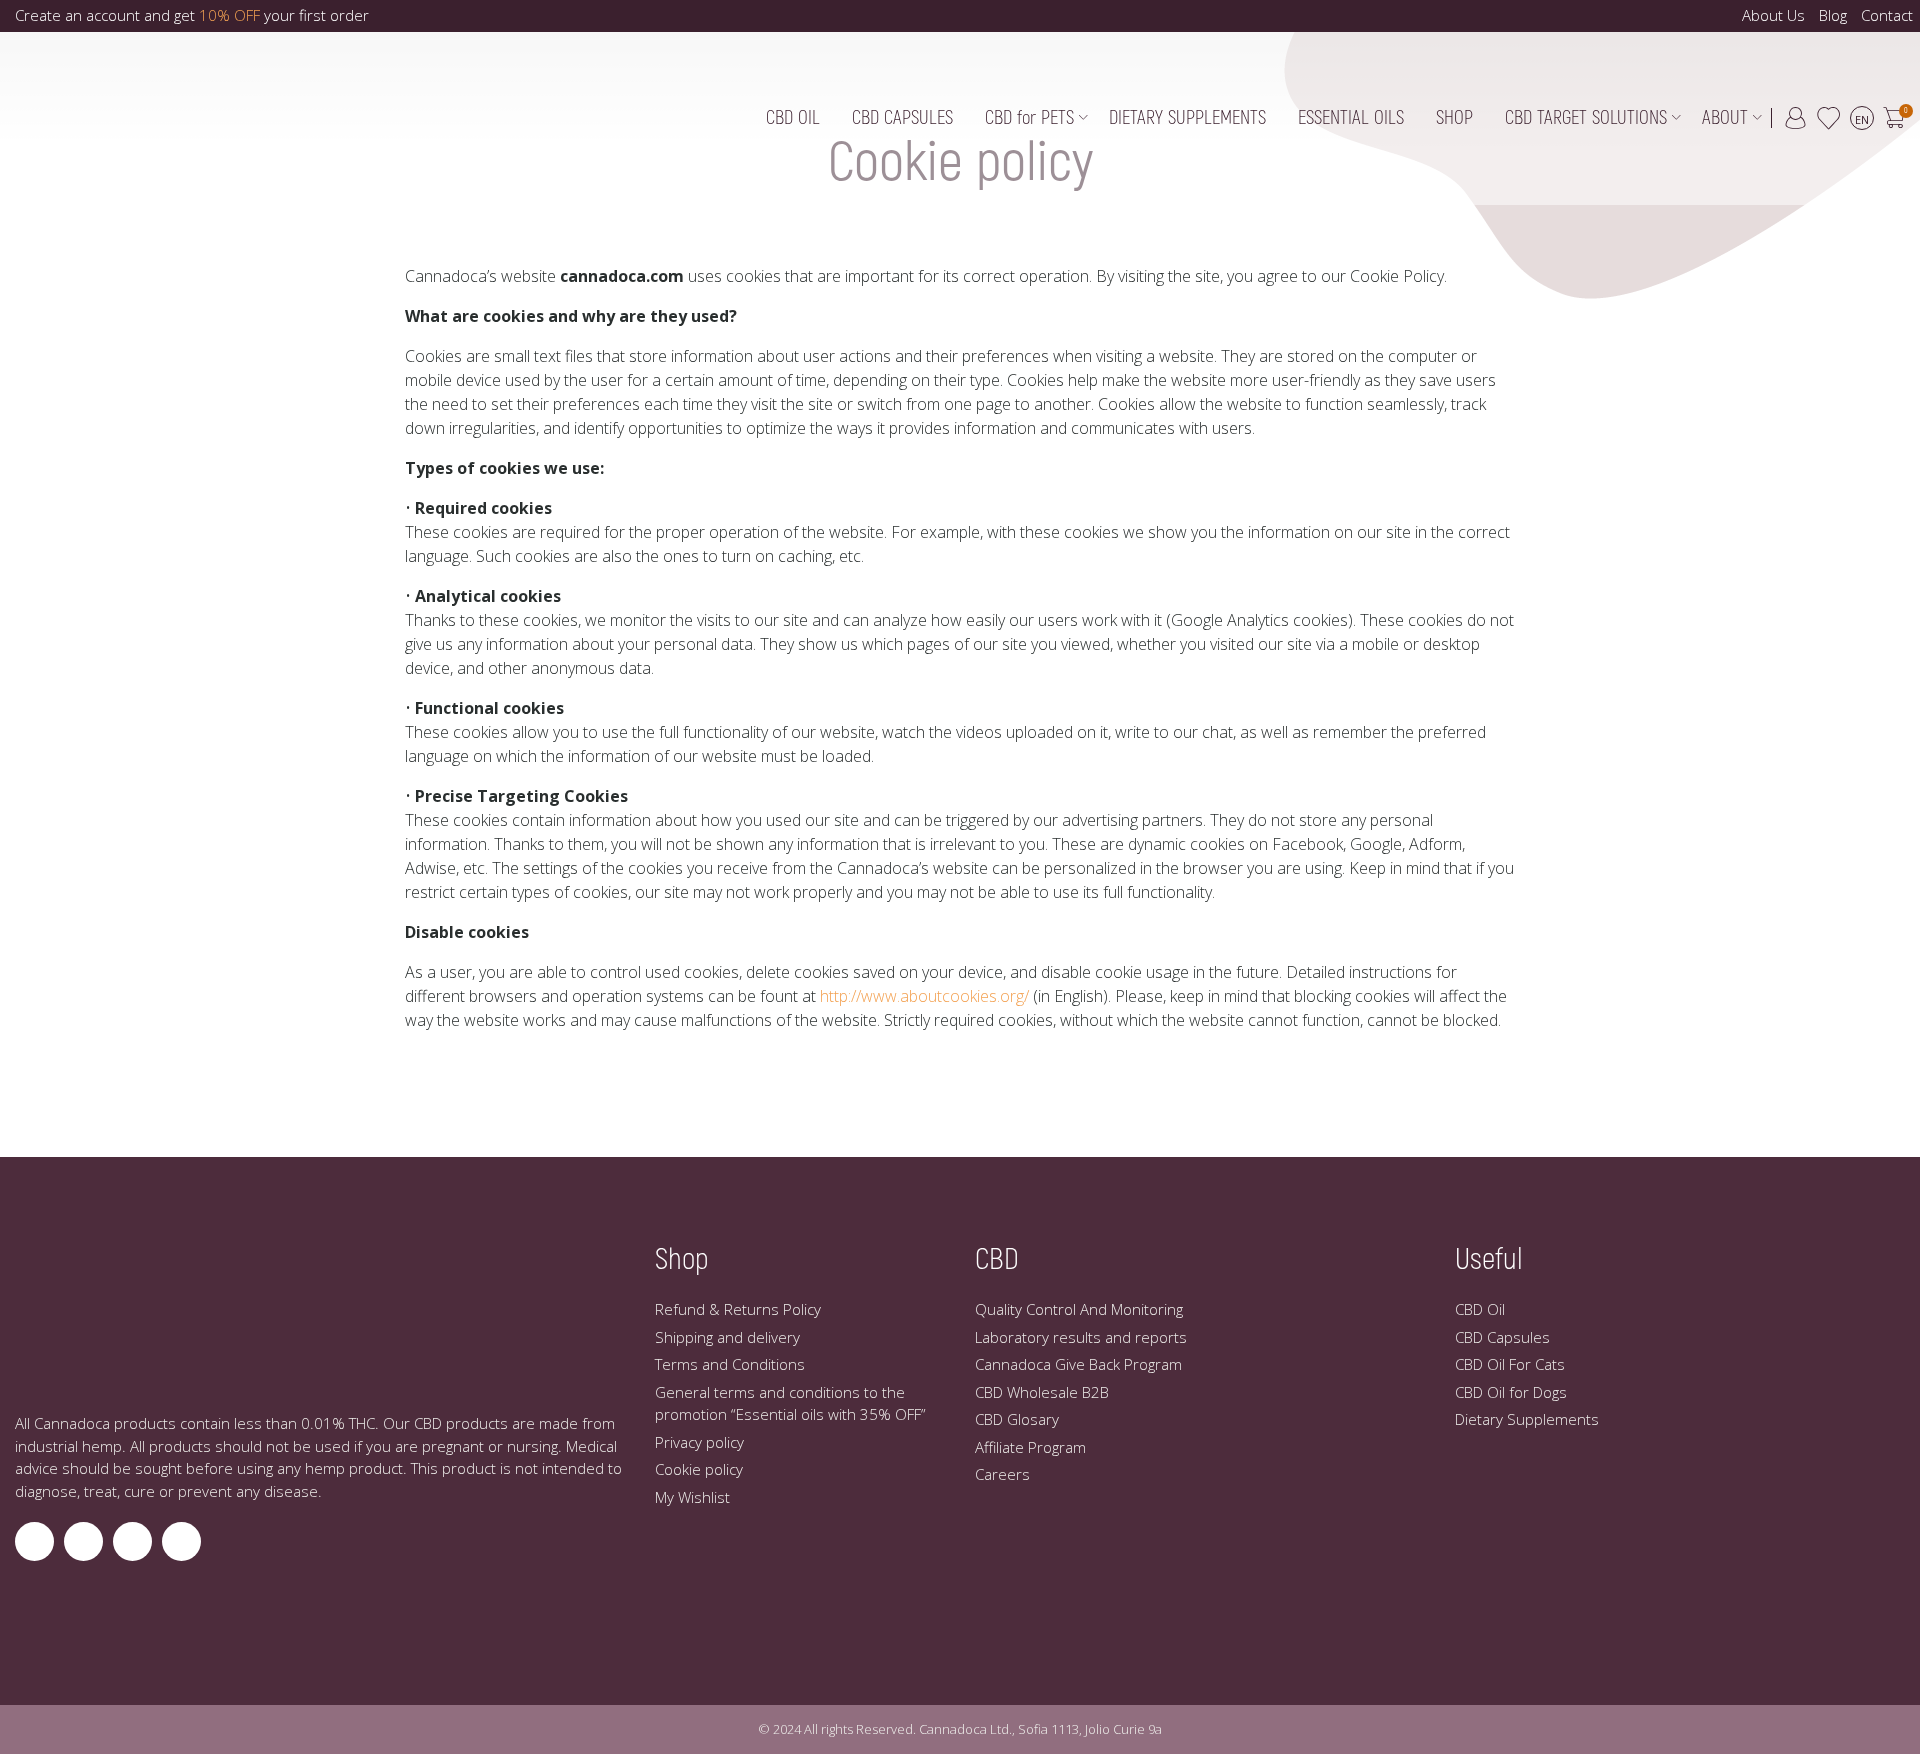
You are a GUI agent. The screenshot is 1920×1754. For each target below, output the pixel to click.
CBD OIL (793, 118)
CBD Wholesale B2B (1042, 1392)
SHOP (1454, 118)
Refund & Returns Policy (738, 1309)
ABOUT (1725, 118)
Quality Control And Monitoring (1079, 1309)
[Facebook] (83, 1541)
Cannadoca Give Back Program (1078, 1364)
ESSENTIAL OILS (1351, 118)
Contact (1887, 15)
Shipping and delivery (727, 1337)
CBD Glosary (1017, 1419)
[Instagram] (34, 1541)
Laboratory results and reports (1081, 1337)
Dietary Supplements (1527, 1419)
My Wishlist (692, 1497)
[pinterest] (181, 1541)
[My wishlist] (1828, 118)
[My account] (1796, 118)
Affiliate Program (1030, 1447)
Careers (1002, 1474)
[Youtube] (132, 1541)
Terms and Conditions (730, 1364)
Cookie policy (699, 1469)
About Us (1773, 15)
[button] (1893, 120)
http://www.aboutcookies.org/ (924, 996)
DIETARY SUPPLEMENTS (1187, 118)
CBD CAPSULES (902, 118)
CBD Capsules (1502, 1337)
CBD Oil (1480, 1309)
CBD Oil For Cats (1510, 1364)
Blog (1833, 15)
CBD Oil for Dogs (1511, 1392)
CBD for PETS (1029, 118)
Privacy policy (699, 1442)
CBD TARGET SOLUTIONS (1586, 118)
